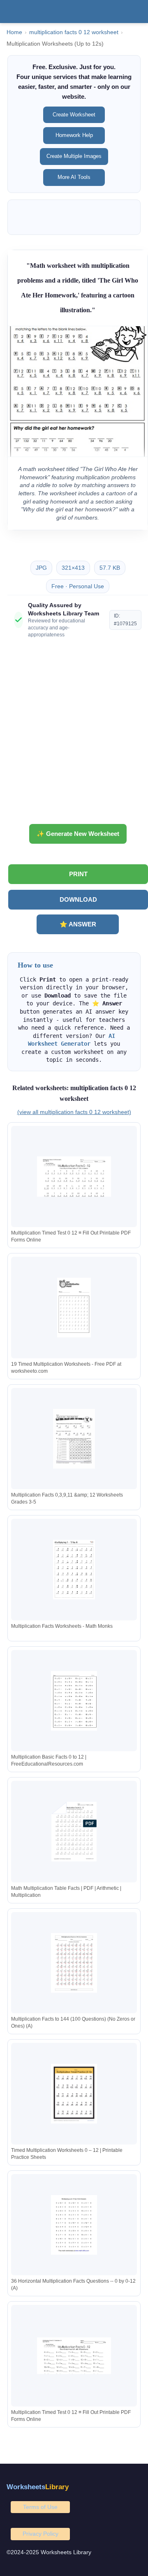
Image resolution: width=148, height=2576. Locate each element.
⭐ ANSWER (78, 924)
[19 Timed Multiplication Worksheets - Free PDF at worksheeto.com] (74, 1308)
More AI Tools (74, 177)
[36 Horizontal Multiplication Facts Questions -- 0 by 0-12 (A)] (74, 2225)
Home (14, 32)
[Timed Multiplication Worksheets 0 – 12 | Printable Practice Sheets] (74, 2094)
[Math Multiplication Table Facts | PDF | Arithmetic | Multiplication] (74, 1832)
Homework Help (74, 135)
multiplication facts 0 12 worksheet (74, 32)
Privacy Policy (40, 2534)
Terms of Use (40, 2507)
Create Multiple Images (74, 156)
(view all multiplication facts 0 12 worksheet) (74, 1112)
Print (78, 874)
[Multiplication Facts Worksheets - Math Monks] (74, 1570)
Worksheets (38, 2487)
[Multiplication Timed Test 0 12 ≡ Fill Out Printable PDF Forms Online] (74, 1177)
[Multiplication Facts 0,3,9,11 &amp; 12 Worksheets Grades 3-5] (74, 1439)
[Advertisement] (74, 734)
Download (78, 899)
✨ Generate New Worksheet (78, 834)
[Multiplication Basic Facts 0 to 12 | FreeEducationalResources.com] (74, 1701)
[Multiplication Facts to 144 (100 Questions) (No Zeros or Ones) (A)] (74, 1963)
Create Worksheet (74, 115)
